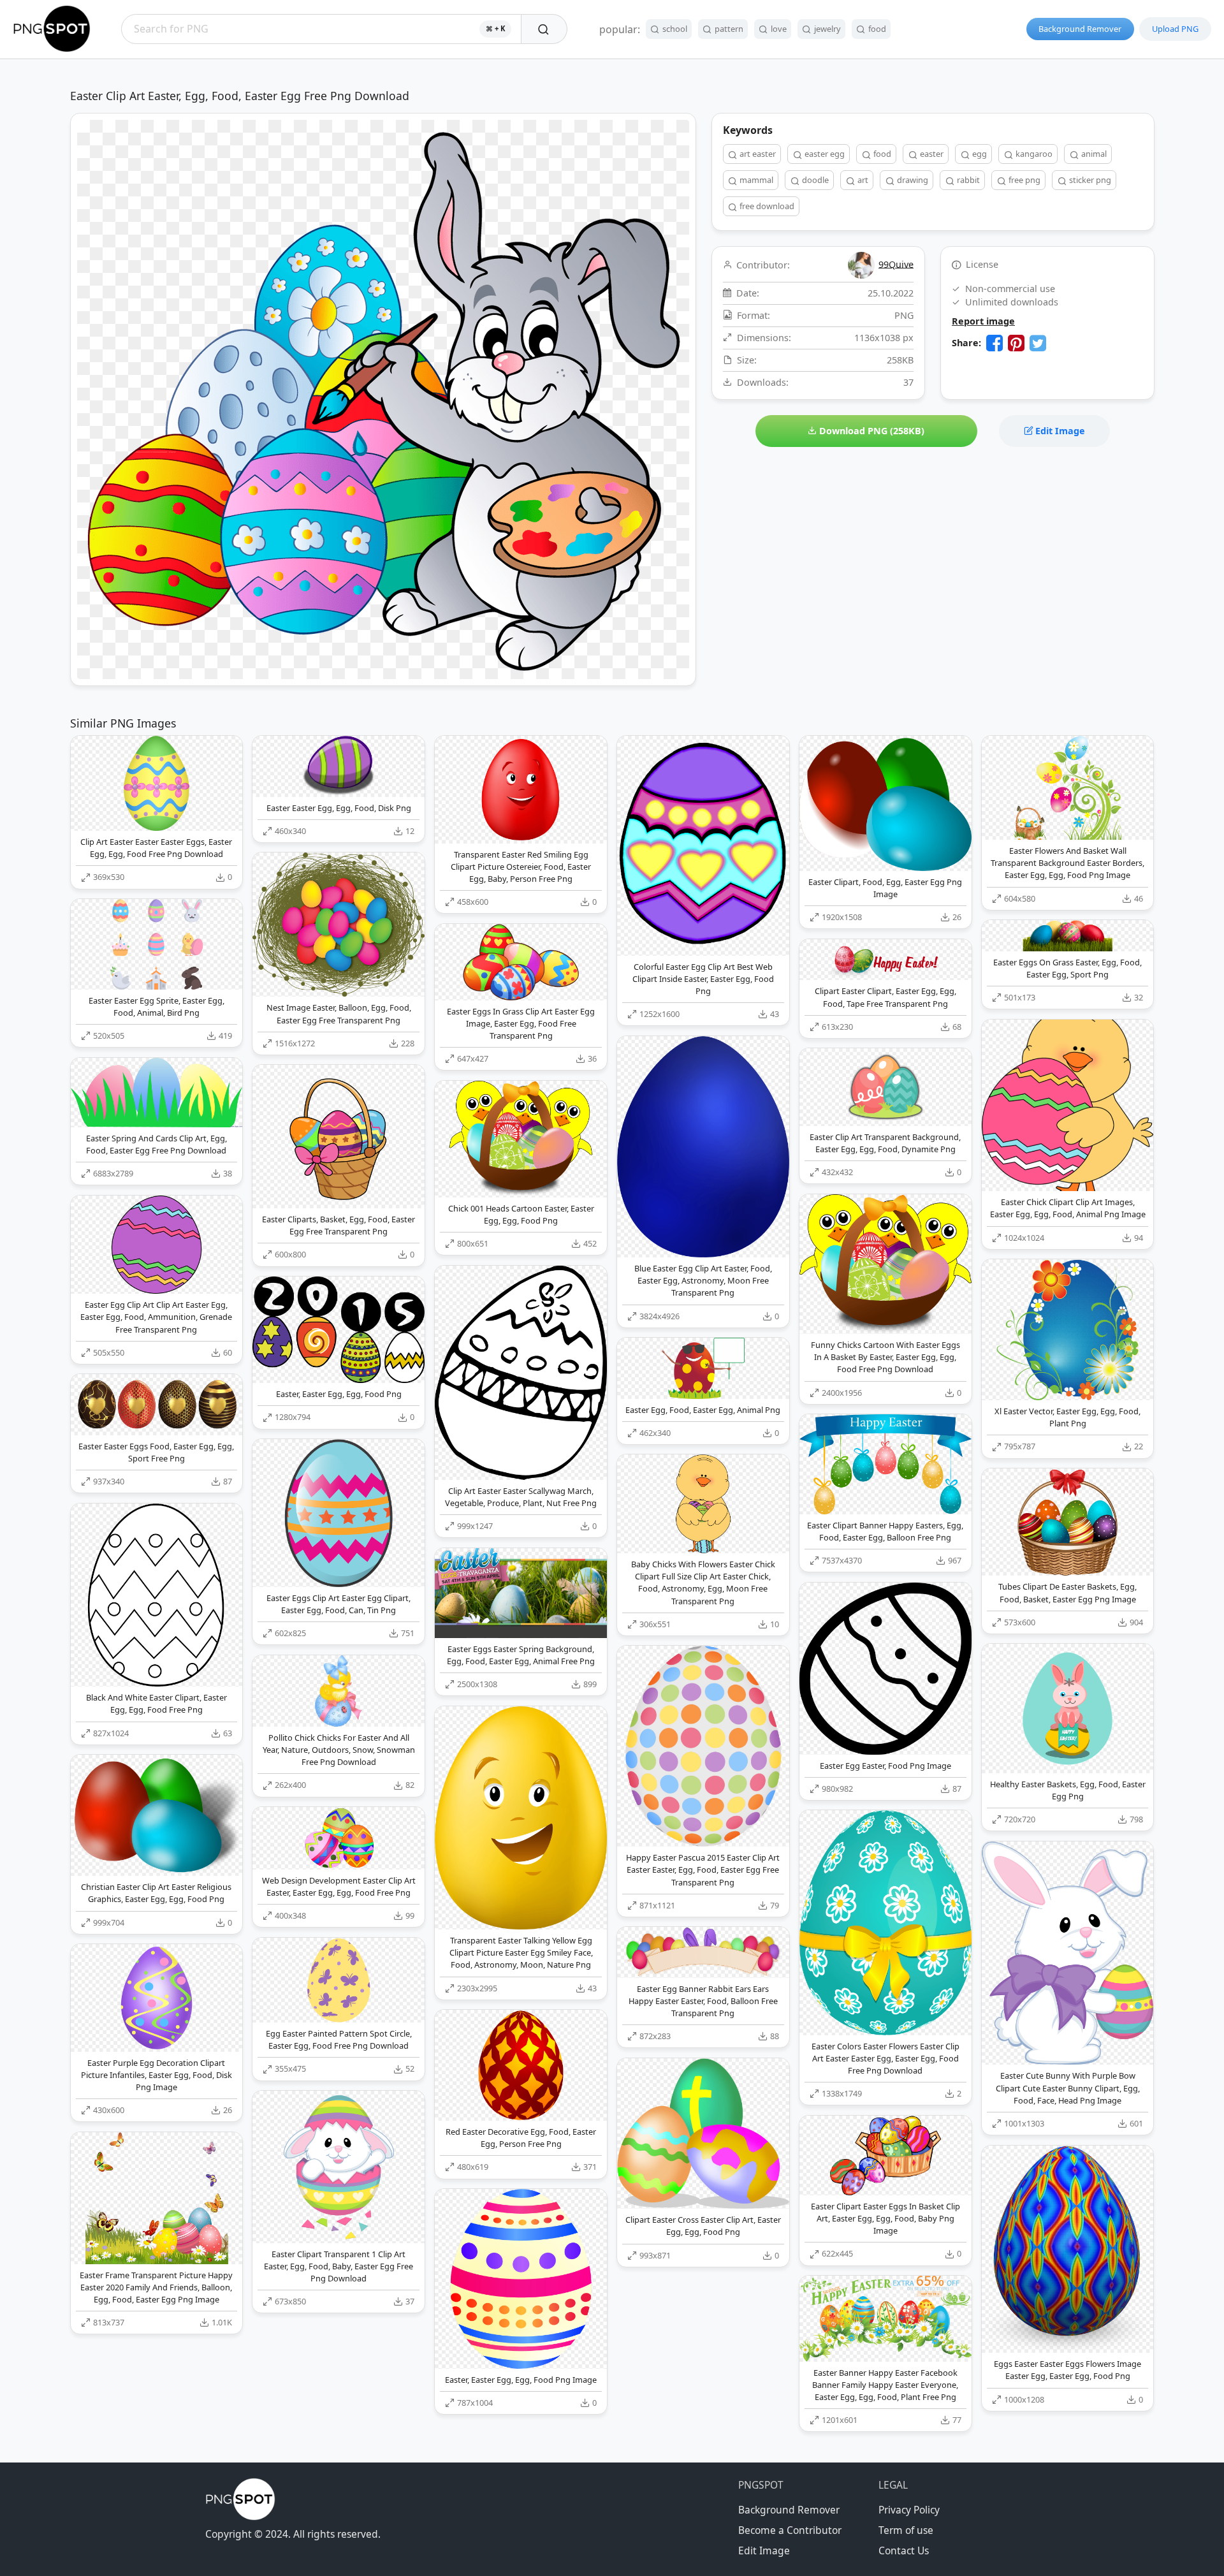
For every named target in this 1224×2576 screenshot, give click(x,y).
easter (931, 154)
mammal (755, 180)
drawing (912, 180)
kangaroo (1033, 154)
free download (766, 206)
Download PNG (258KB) (871, 431)
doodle (814, 180)
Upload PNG (1175, 29)
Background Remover (1080, 29)
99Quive (896, 264)
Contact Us (904, 2550)
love (778, 29)
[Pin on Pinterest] (1016, 343)
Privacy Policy (909, 2510)
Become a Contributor (790, 2530)
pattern (728, 29)
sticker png (1089, 180)
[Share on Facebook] (994, 343)
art (862, 180)
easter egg (824, 154)
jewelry (827, 29)
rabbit (967, 180)
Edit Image (1059, 431)
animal (1093, 154)
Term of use (906, 2530)
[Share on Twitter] (1038, 343)
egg (979, 154)
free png (1024, 180)
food (876, 29)
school (674, 29)
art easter (757, 154)
